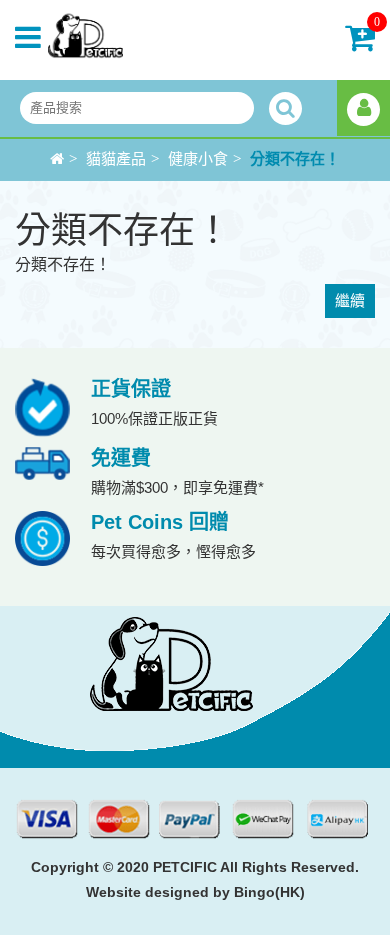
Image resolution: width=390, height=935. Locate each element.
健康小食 (198, 159)
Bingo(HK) (269, 892)
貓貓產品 (116, 159)
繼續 (350, 300)
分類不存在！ (295, 159)
